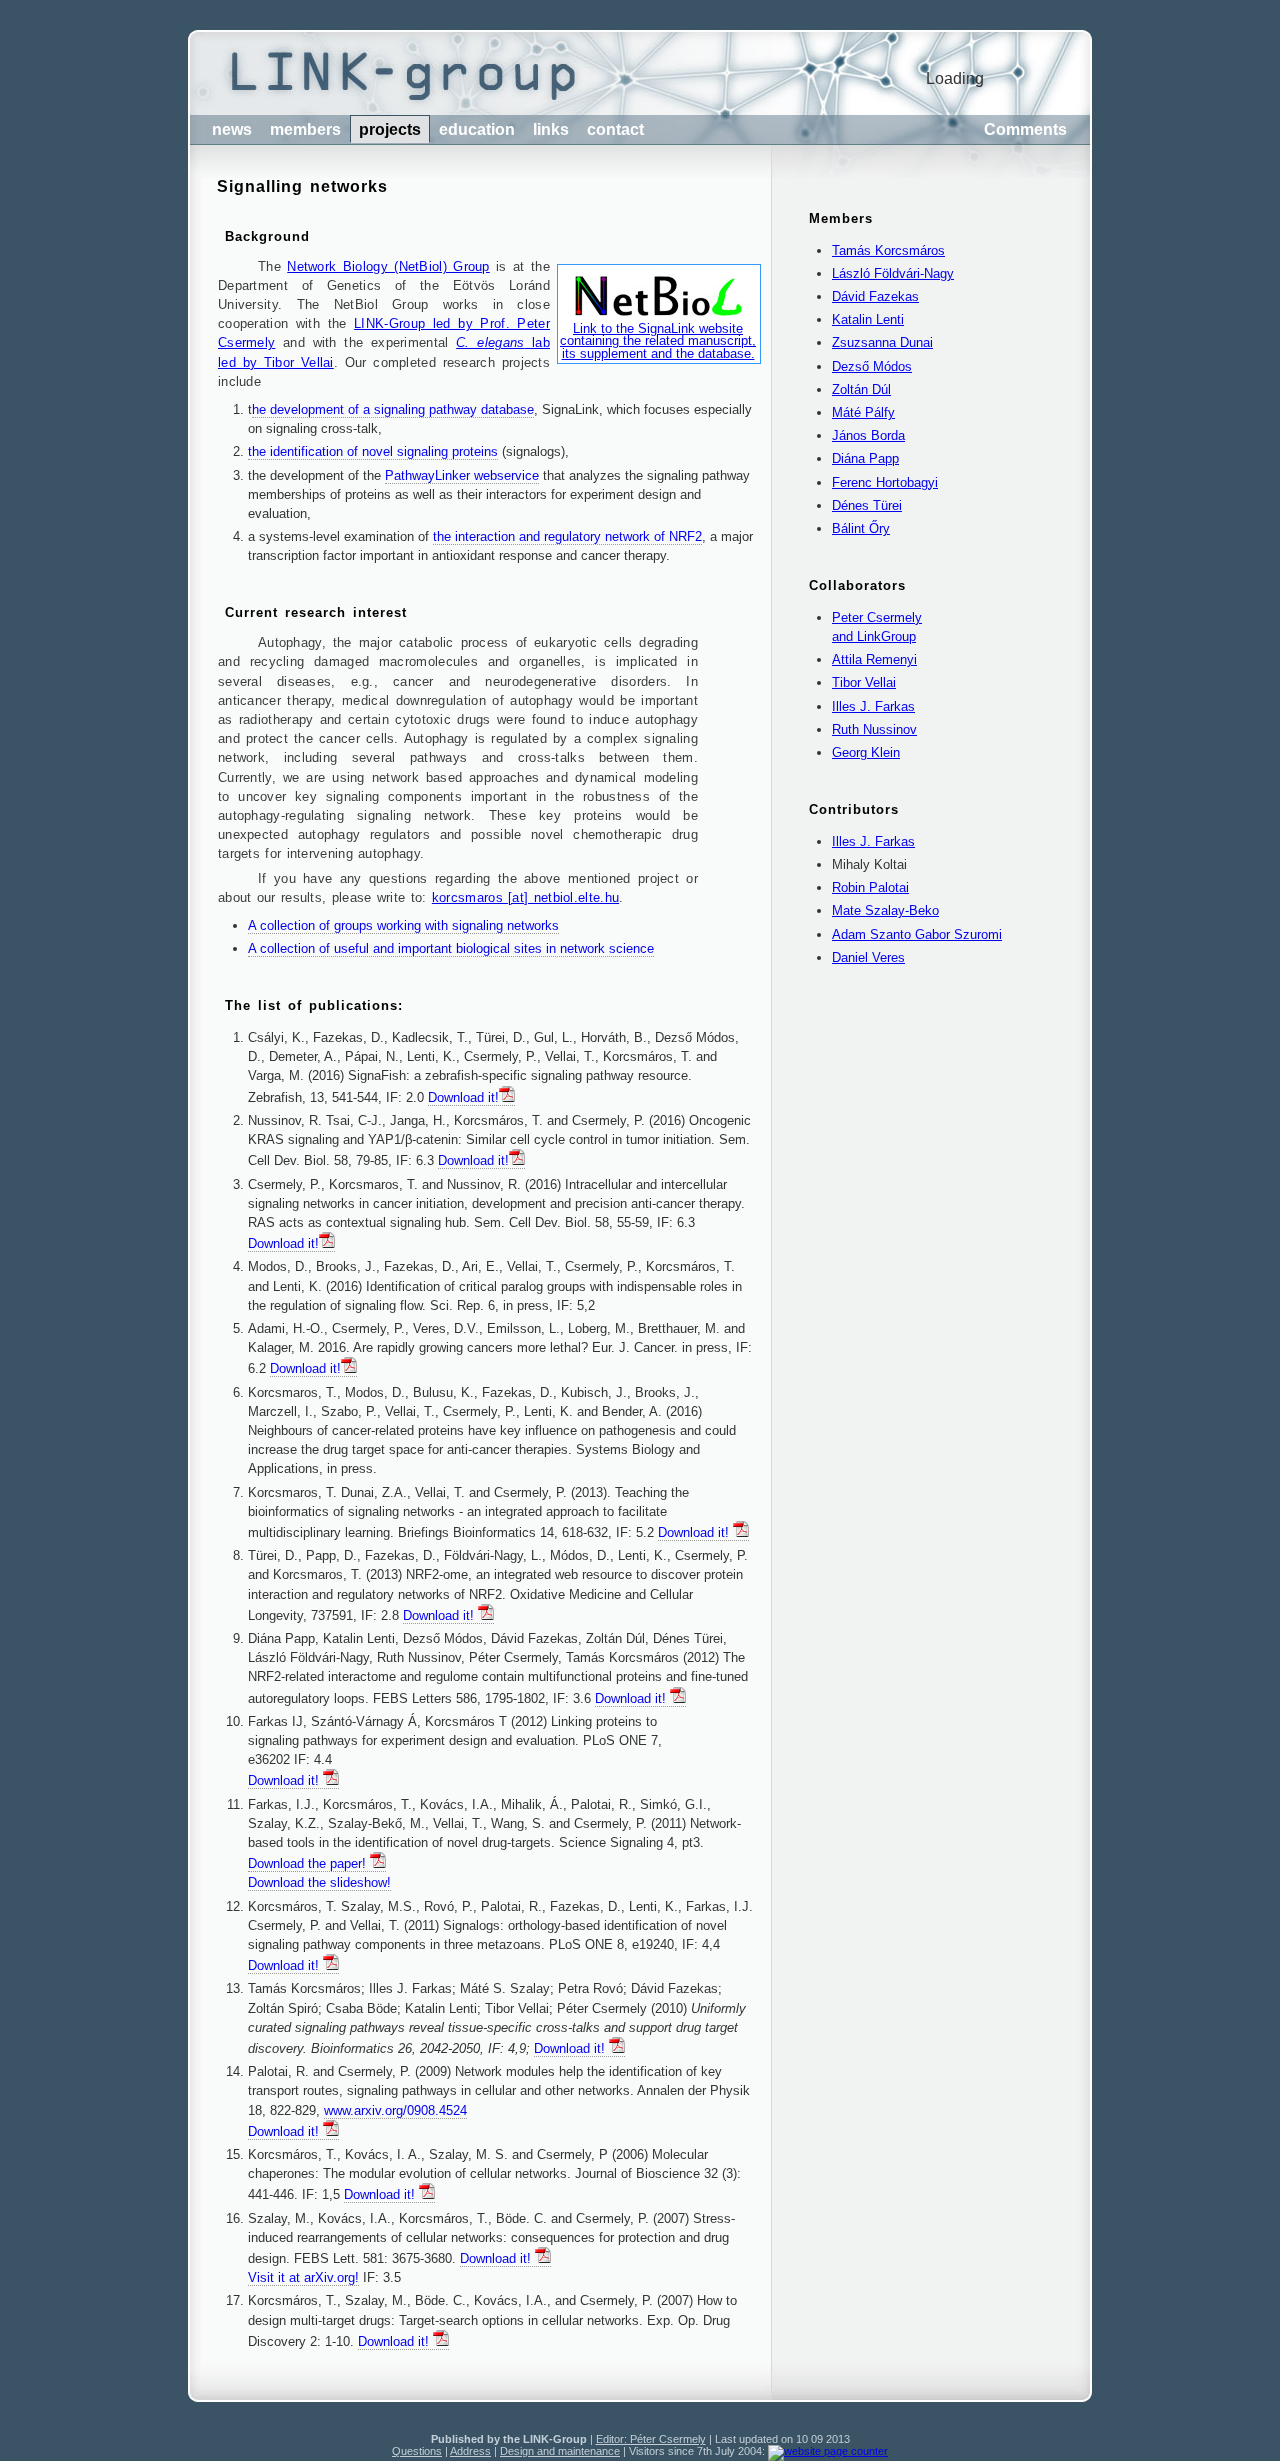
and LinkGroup (874, 636)
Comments (1025, 129)
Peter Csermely (877, 617)
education (477, 129)
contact (615, 129)
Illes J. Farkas (873, 706)
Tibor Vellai (864, 682)
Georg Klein (866, 752)
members (305, 129)
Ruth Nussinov (874, 729)
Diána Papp (865, 458)
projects (390, 129)
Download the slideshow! (319, 1882)
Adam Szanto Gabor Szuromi (917, 934)
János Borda (868, 435)
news (232, 129)
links (551, 129)
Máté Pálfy (863, 412)
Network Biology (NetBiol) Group (388, 266)
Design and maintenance (560, 2451)
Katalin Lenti (868, 319)
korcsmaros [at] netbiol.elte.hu (525, 897)
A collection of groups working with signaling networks (403, 925)
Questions (417, 2451)
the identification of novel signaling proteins (373, 451)
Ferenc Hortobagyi (885, 482)
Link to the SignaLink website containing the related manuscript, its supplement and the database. (658, 341)
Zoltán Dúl (861, 389)
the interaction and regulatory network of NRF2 (567, 536)
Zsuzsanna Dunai (882, 342)
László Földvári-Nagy (893, 273)
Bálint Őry (861, 528)
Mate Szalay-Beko (885, 910)
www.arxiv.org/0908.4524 (395, 2110)
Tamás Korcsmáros (888, 250)
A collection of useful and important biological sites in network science (451, 948)
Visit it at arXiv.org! (303, 2277)
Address (470, 2451)
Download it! (463, 1097)
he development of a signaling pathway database (393, 409)
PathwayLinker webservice (462, 475)
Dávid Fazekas (875, 296)
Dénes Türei (867, 505)
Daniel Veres (868, 957)
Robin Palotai (870, 887)
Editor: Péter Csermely (651, 2439)
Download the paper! (309, 1863)
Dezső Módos (872, 366)
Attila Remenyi (874, 659)
